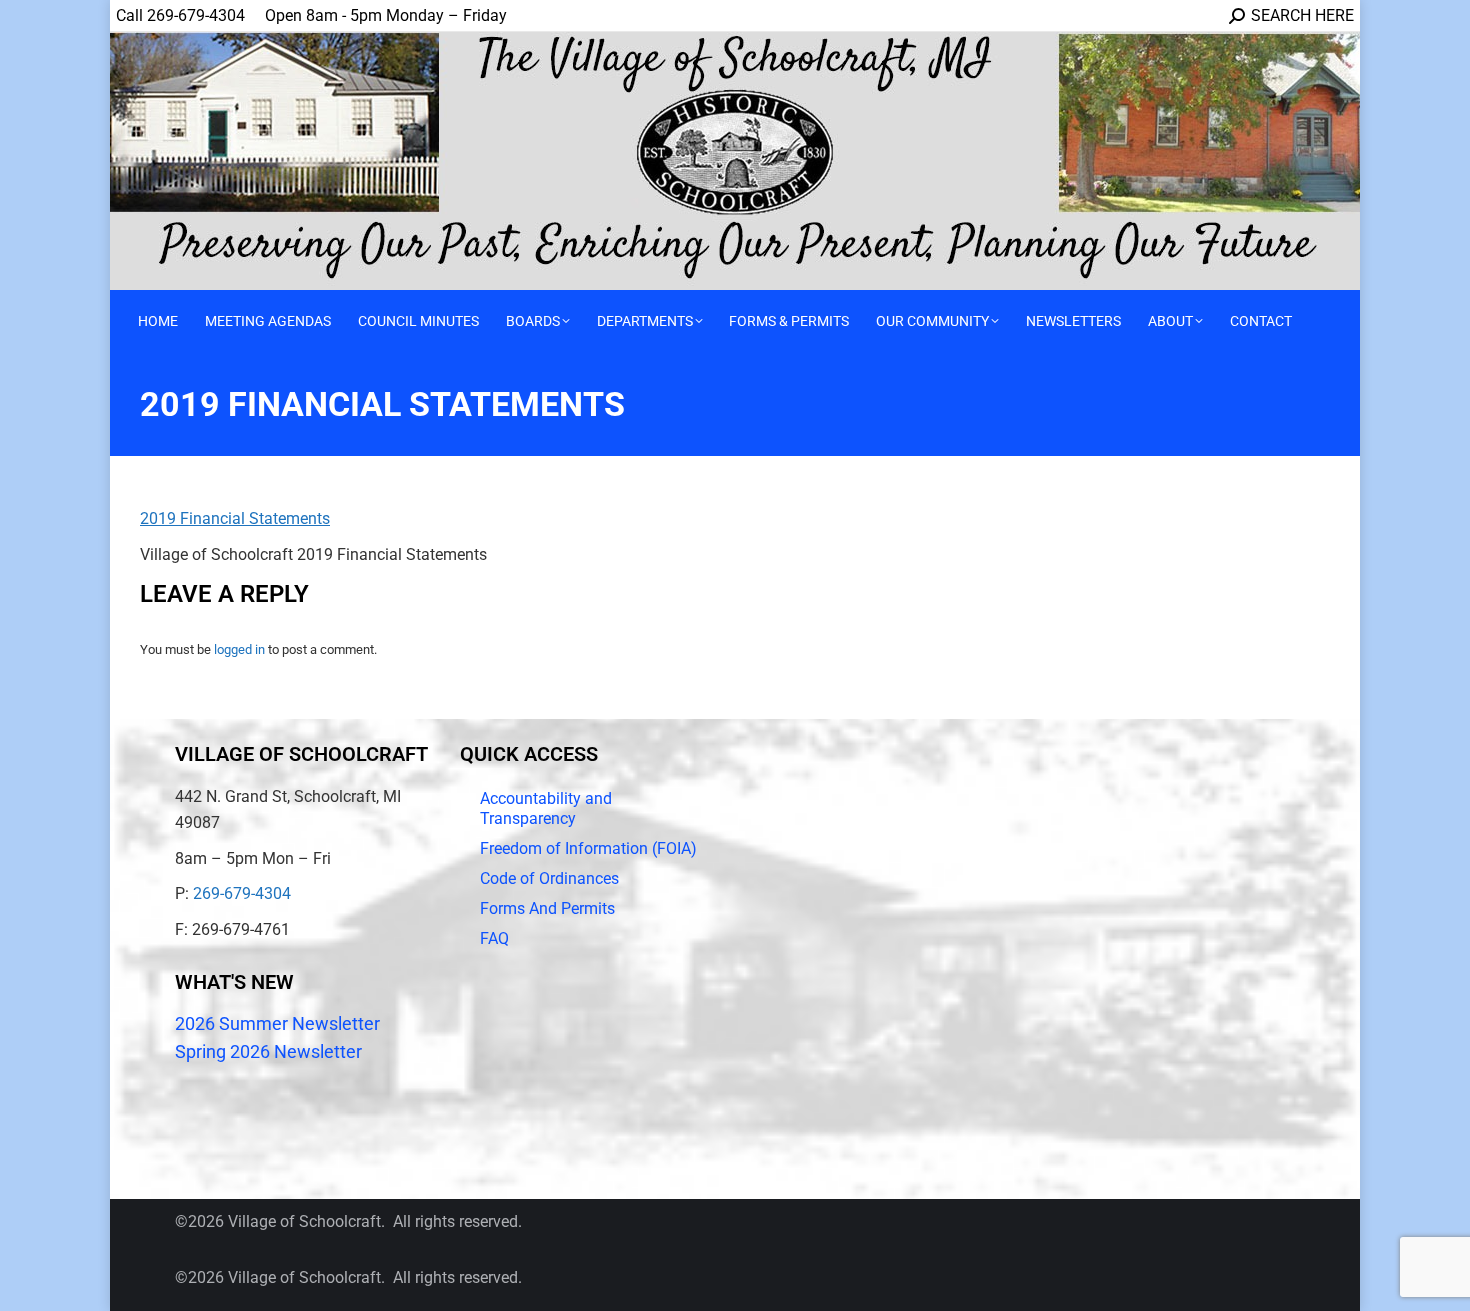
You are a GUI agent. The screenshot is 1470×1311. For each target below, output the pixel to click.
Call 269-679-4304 (180, 15)
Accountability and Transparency (546, 808)
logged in (239, 649)
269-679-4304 (242, 893)
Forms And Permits (547, 908)
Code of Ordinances (549, 878)
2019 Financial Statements (235, 518)
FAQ (494, 938)
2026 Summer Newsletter (277, 1023)
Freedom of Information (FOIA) (588, 848)
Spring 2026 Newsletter (268, 1051)
